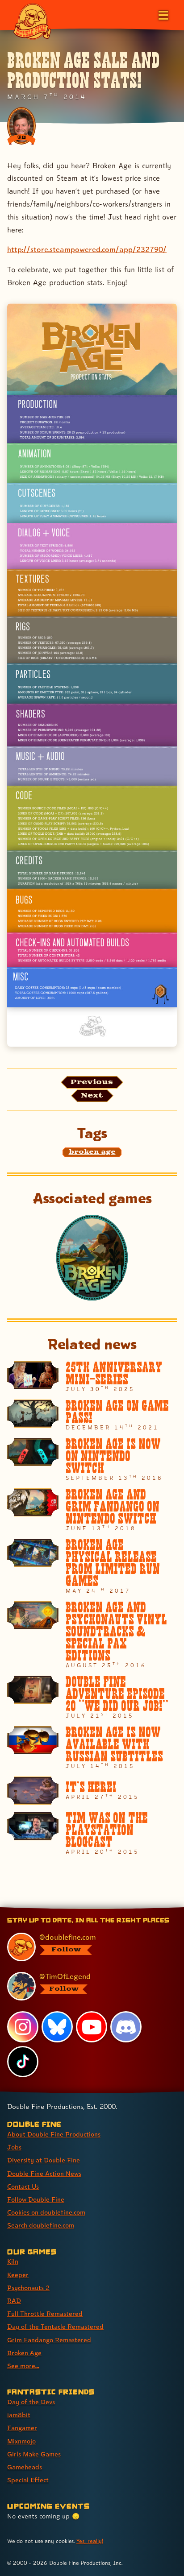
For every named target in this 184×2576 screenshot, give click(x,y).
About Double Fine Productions (54, 2134)
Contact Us (23, 2186)
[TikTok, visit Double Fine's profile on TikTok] (23, 2062)
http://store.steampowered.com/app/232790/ (87, 249)
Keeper (18, 2275)
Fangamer (22, 2428)
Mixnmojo (21, 2441)
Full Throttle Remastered (45, 2313)
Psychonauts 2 (28, 2288)
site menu (85, 1909)
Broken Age (24, 2353)
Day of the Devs (31, 2402)
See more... (23, 2366)
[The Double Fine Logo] (32, 21)
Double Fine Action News (44, 2173)
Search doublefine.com (41, 2225)
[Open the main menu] (163, 14)
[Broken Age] (92, 1258)
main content (125, 1909)
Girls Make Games (34, 2454)
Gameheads (25, 2467)
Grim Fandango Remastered (49, 2340)
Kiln (13, 2261)
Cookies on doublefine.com (46, 2212)
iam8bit (19, 2415)
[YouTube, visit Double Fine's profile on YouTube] (92, 2027)
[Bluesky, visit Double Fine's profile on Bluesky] (57, 2027)
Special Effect (28, 2480)
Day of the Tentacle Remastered (55, 2326)
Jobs (14, 2147)
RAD (14, 2301)
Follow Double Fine (36, 2199)
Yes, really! (90, 2541)
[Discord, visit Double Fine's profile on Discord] (126, 2027)
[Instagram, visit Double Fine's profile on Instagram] (23, 2027)
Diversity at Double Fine (44, 2160)
